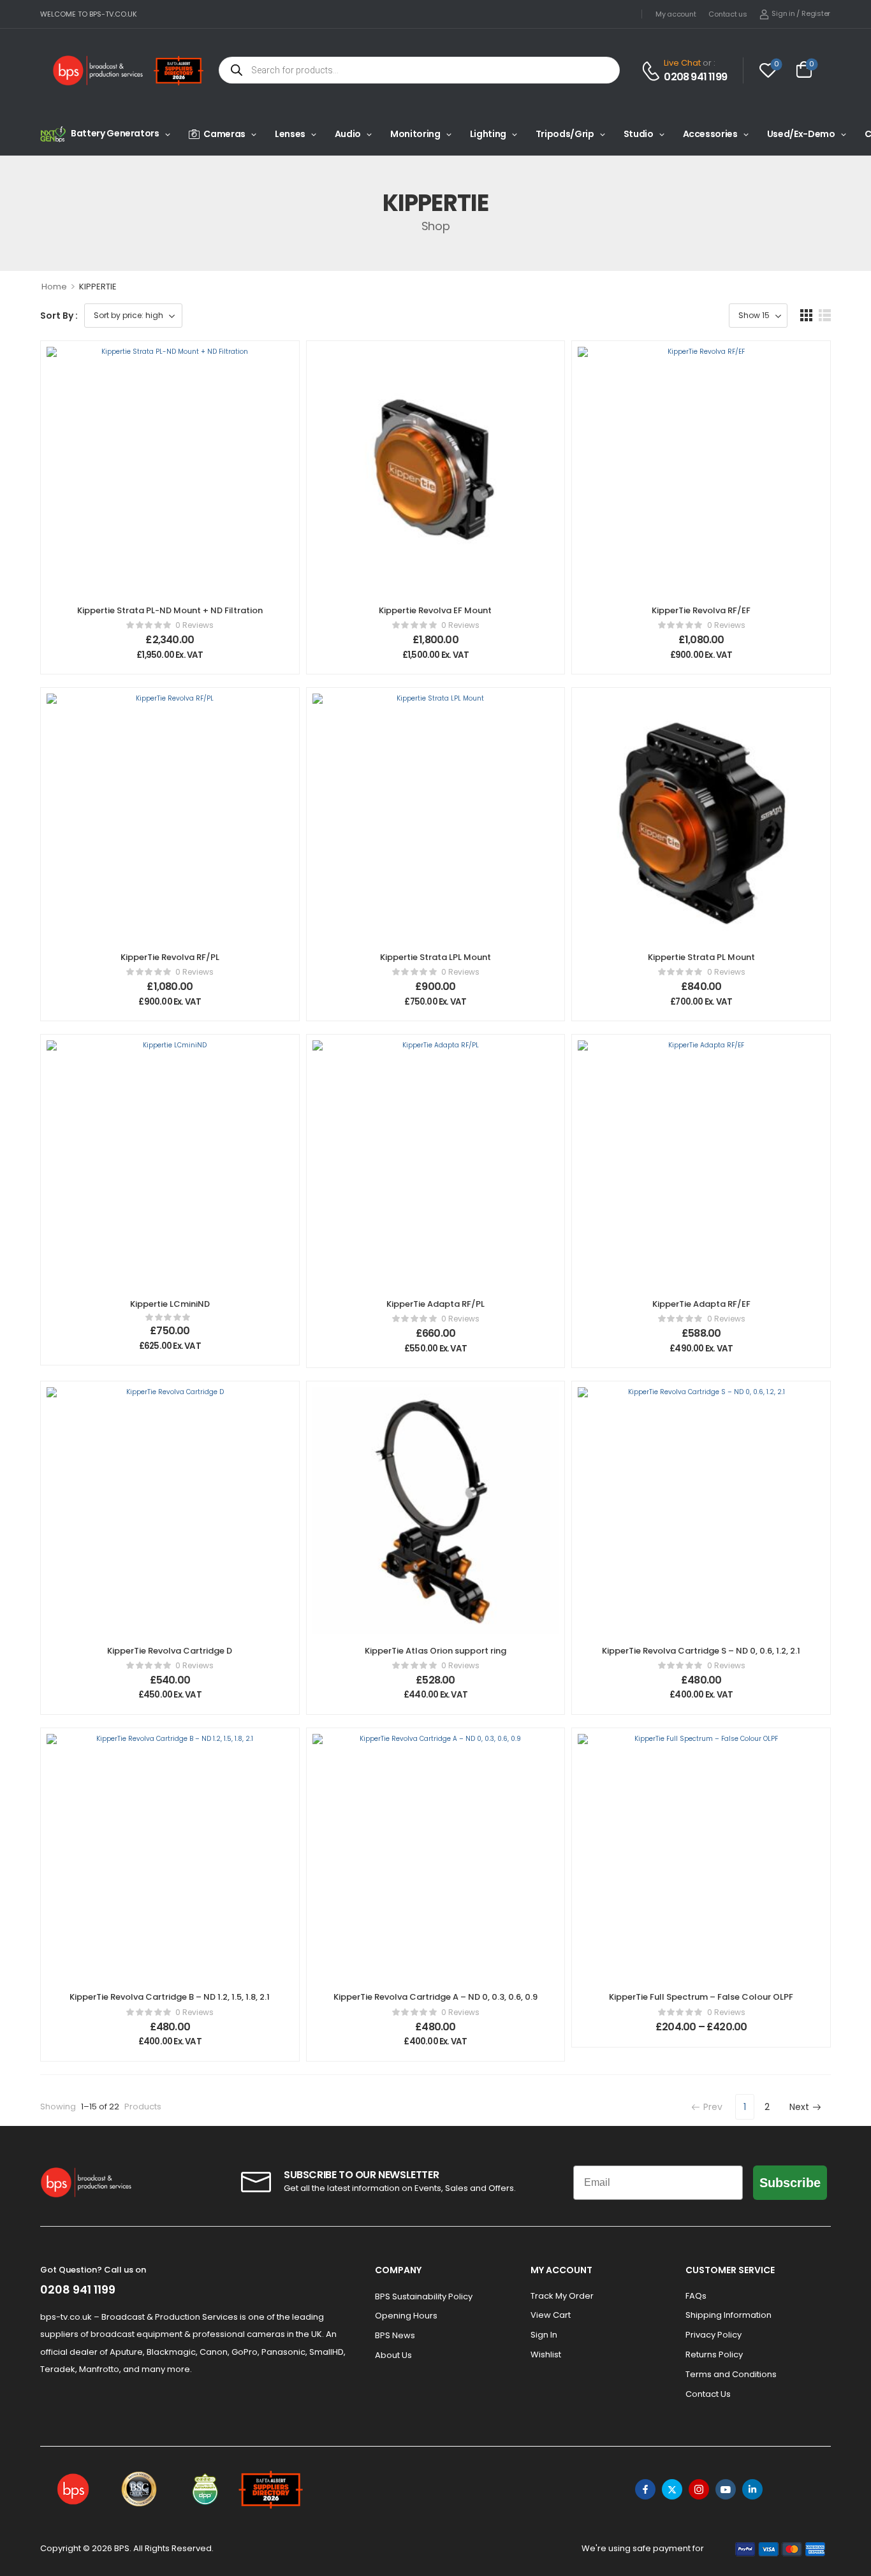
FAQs (696, 2296)
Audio (348, 134)
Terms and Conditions (731, 2374)
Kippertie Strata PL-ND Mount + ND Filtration (170, 610)
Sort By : (59, 316)
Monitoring (415, 134)
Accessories (710, 134)
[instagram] (699, 2489)
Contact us (728, 14)
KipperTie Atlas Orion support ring (435, 1651)
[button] (806, 315)
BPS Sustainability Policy (424, 2296)
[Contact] (653, 71)
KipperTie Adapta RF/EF (701, 1304)
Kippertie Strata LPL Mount (435, 957)
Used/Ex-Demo (801, 134)
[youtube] (726, 2489)
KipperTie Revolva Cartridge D (170, 1651)
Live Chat (682, 63)
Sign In (544, 2335)
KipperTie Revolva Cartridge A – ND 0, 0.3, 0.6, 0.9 (435, 1997)
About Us (393, 2355)
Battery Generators (115, 133)
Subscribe (790, 2183)
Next (799, 2107)
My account (676, 14)
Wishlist (546, 2354)
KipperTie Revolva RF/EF (701, 610)
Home (54, 287)
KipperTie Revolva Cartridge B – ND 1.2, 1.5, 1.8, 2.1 (170, 1997)
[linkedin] (752, 2489)
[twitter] (672, 2489)
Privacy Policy (714, 2335)
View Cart (551, 2315)
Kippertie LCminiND (170, 1304)
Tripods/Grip (565, 134)
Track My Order (562, 2296)
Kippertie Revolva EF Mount (435, 610)
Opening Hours (406, 2316)
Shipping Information (728, 2315)
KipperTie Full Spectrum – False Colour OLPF (701, 1997)
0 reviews (194, 625)
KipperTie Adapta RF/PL (435, 1304)
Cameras (224, 134)
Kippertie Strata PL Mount (701, 957)
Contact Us (708, 2394)
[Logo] (98, 70)
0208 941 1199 (695, 77)
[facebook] (645, 2489)
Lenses (290, 134)
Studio (639, 134)
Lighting (488, 134)
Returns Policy (714, 2354)
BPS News (395, 2335)
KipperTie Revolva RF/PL (170, 957)
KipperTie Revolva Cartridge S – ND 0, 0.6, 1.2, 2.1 (701, 1651)
